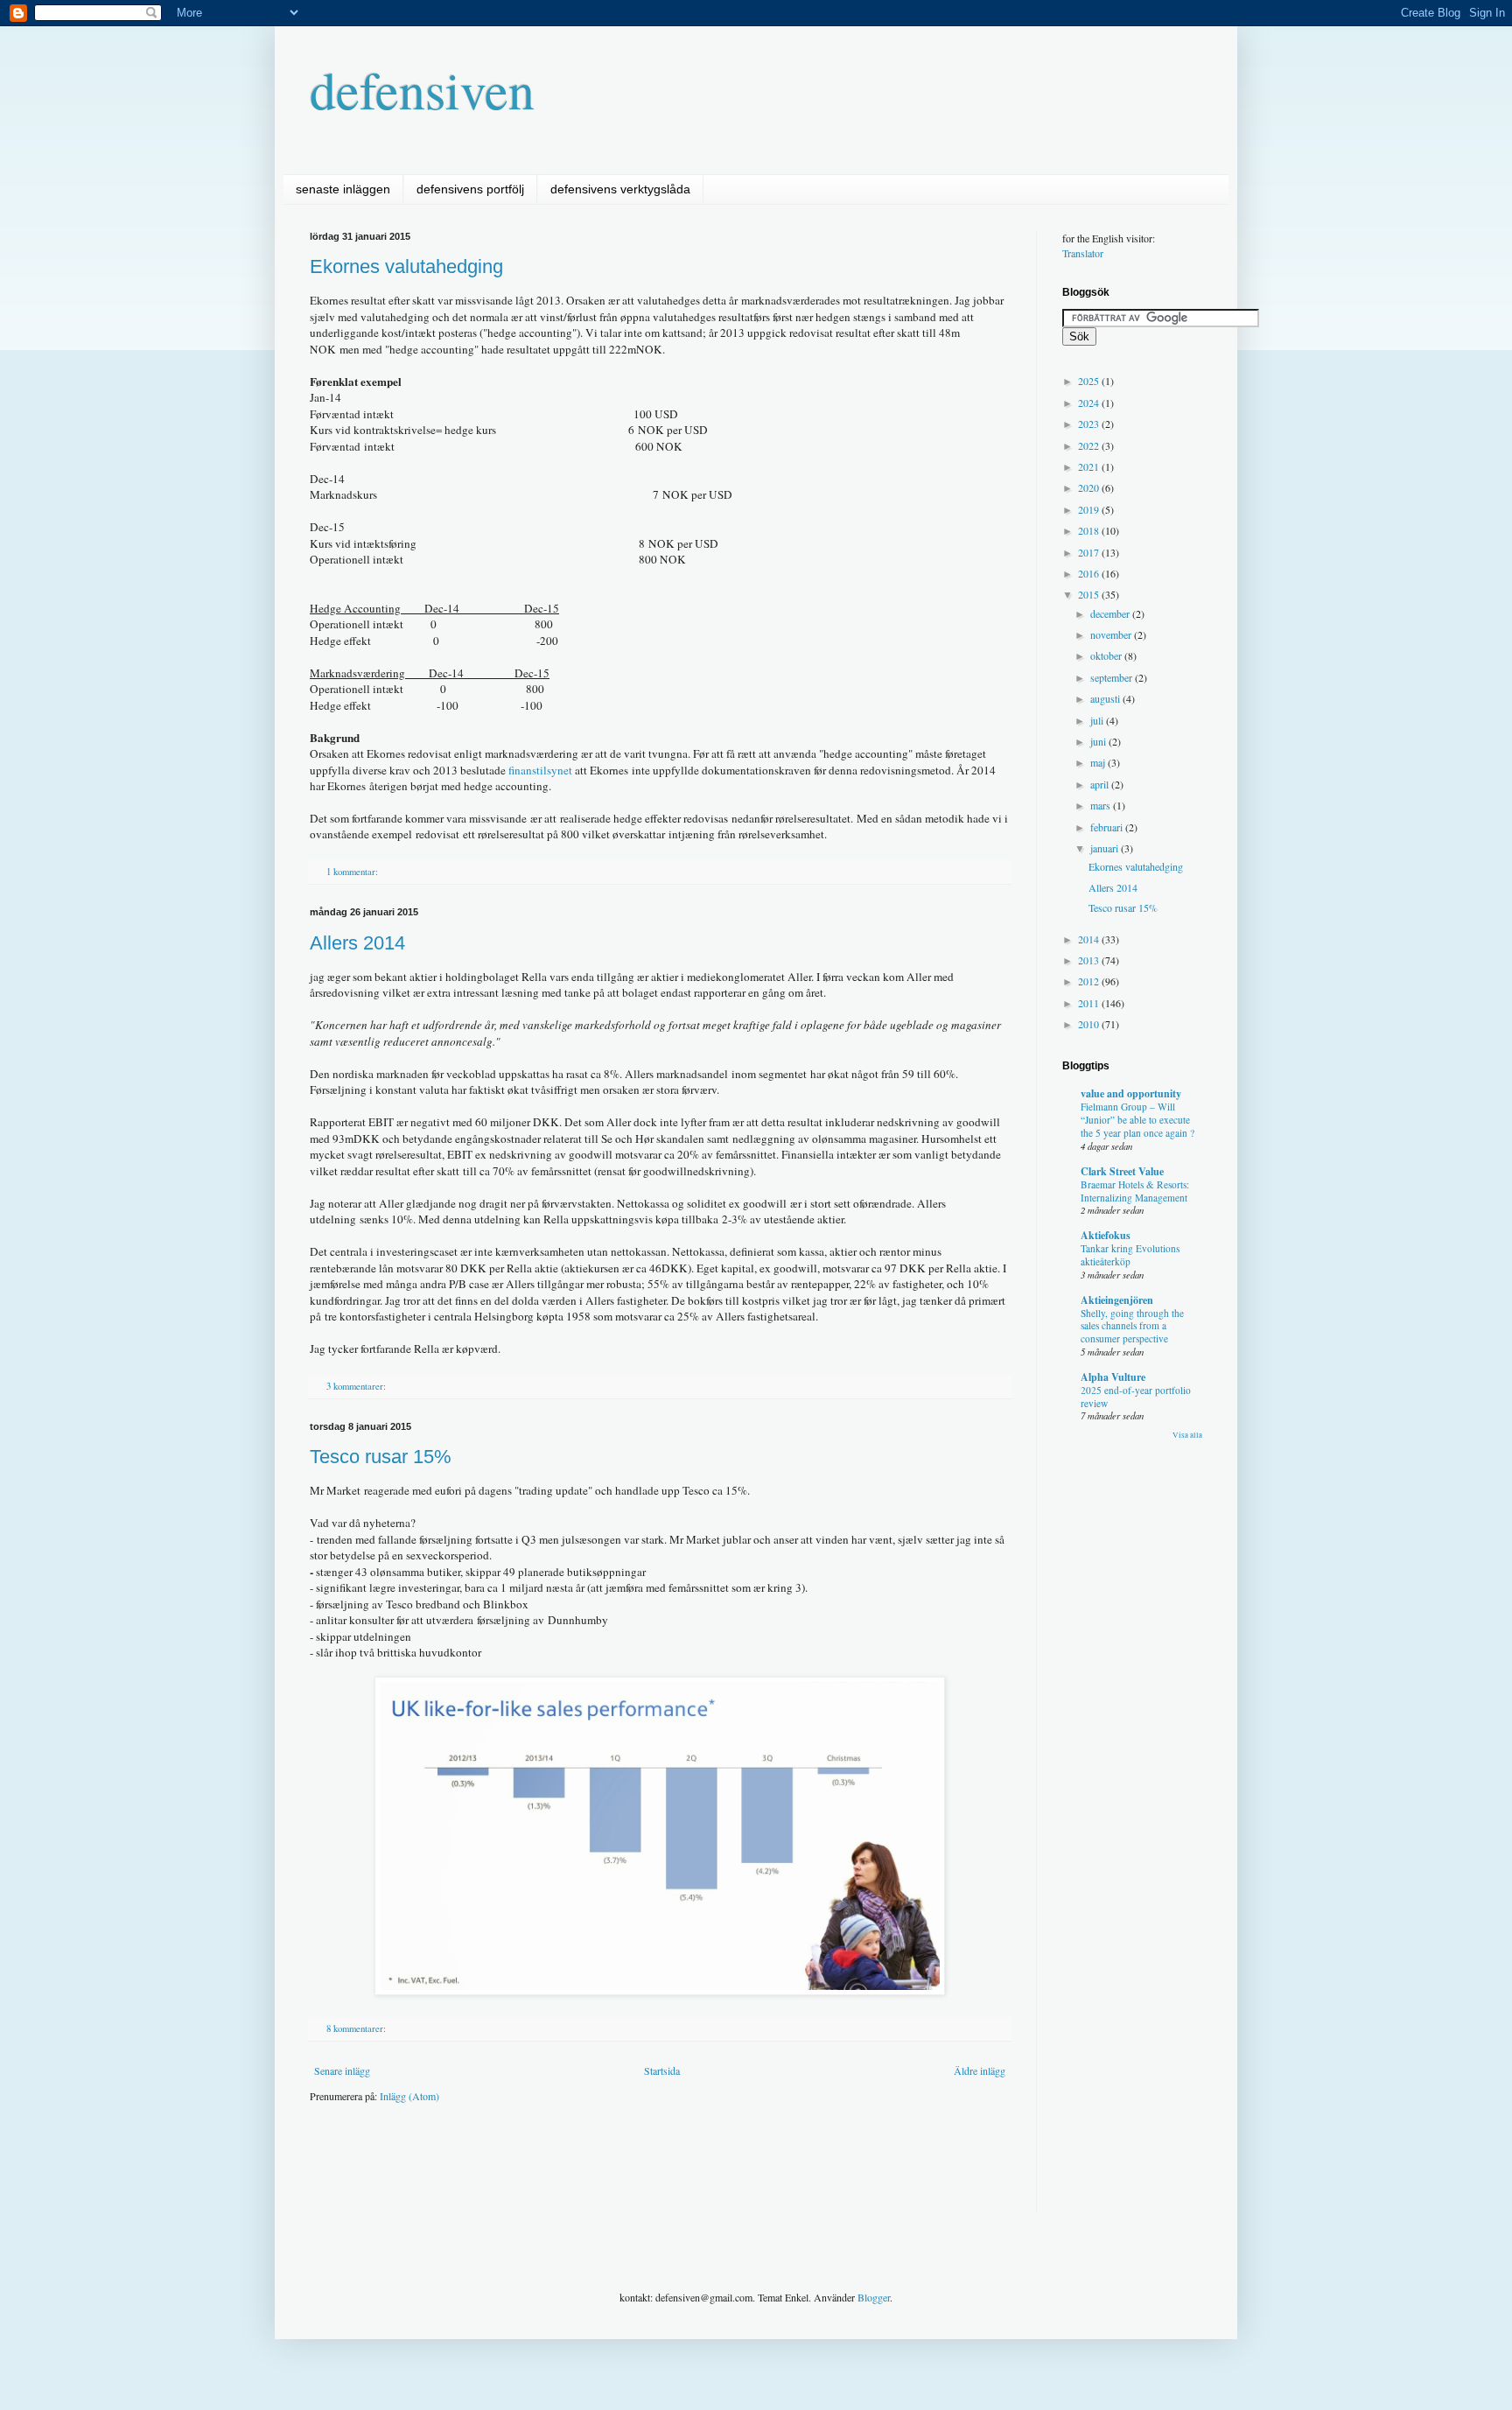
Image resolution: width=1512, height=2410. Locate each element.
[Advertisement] (628, 2169)
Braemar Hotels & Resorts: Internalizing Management (1135, 1191)
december (1111, 613)
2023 (1090, 424)
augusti (1106, 698)
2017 (1090, 552)
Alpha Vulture (1113, 1377)
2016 (1090, 573)
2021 (1090, 466)
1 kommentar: (353, 872)
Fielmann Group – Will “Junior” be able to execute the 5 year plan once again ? (1137, 1120)
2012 (1090, 981)
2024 (1090, 403)
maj (1099, 762)
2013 (1090, 960)
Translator (1083, 253)
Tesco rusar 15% (381, 1457)
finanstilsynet (540, 770)
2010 (1090, 1024)
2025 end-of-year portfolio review (1136, 1397)
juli (1098, 720)
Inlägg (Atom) (409, 2096)
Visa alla (1187, 1435)
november (1112, 634)
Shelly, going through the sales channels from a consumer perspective (1132, 1326)
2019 (1090, 509)
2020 (1090, 487)
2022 (1090, 445)
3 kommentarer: (357, 1386)
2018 (1090, 530)
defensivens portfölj (470, 189)
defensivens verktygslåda (620, 189)
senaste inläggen (343, 189)
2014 (1090, 939)
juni (1099, 741)
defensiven (422, 89)
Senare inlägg (342, 2070)
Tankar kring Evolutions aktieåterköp (1130, 1255)
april (1101, 784)
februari (1108, 827)
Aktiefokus (1106, 1235)
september (1113, 677)
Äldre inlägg (980, 2070)
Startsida (662, 2070)
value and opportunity (1131, 1093)
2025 (1090, 381)
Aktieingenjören (1117, 1300)
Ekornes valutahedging (406, 266)
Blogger (874, 2297)
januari (1106, 848)
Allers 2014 (357, 943)
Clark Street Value (1122, 1171)
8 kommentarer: (357, 2028)
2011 (1090, 1003)
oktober (1107, 655)
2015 (1090, 594)
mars (1102, 805)
